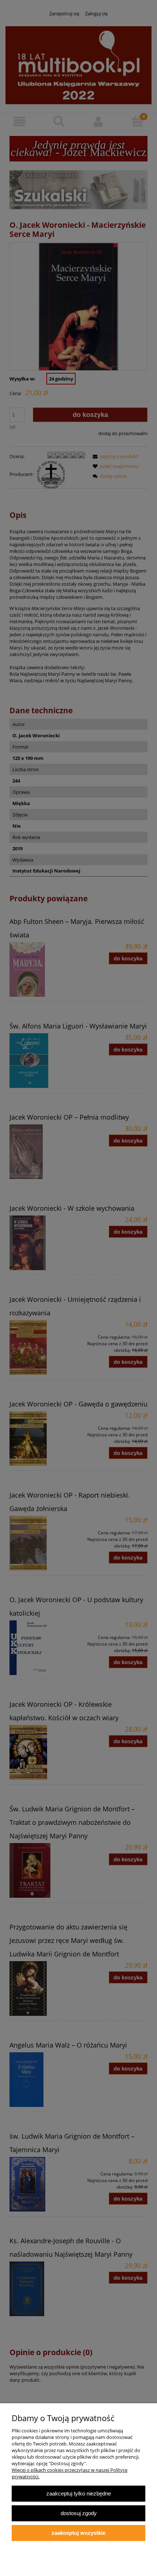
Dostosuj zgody (79, 2513)
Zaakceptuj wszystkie (78, 2533)
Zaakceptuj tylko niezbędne (79, 2493)
